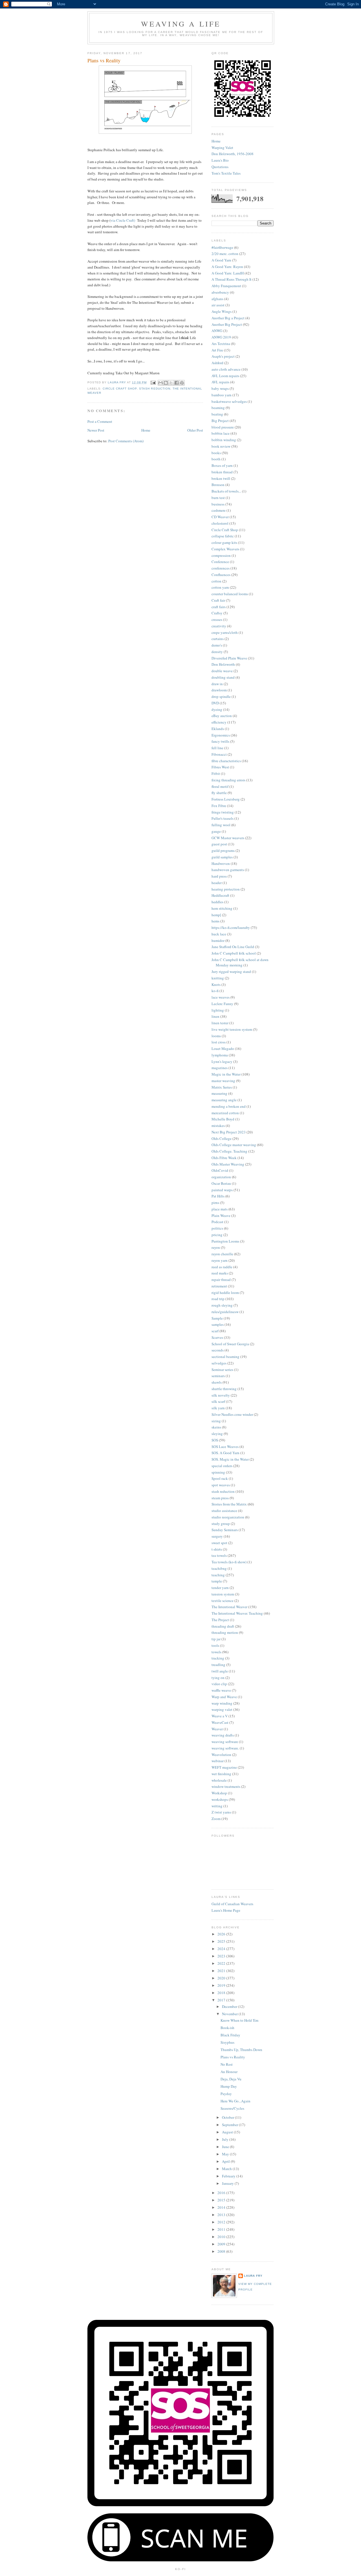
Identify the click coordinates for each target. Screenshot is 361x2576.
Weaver (217, 1729)
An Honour (229, 2072)
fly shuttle (219, 793)
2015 (222, 2200)
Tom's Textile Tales (226, 173)
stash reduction (155, 389)
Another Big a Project (228, 318)
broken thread (222, 472)
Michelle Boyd (223, 1119)
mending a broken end (229, 1106)
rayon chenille (222, 1254)
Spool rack (220, 1478)
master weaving (223, 1081)
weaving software (225, 1742)
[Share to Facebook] (177, 383)
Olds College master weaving (234, 1145)
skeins (216, 1427)
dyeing (217, 709)
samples (218, 1324)
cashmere (219, 510)
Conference (220, 562)
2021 (222, 1971)
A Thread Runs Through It (232, 279)
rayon (216, 1247)
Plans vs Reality (233, 2057)
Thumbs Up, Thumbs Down (241, 2050)
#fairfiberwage (222, 247)
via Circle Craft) (123, 220)
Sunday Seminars (225, 1530)
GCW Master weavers (228, 838)
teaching (218, 1575)
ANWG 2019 (221, 337)
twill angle (220, 1671)
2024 (222, 1949)
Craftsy (217, 613)
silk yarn (218, 1408)
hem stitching (222, 908)
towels (216, 1652)
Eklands (218, 729)
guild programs (223, 850)
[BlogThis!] (166, 383)
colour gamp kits (224, 542)
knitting (218, 978)
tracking (218, 1658)
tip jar (216, 1639)
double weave (222, 671)
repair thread (221, 1280)
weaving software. (225, 1748)
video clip (219, 1684)
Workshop (219, 1793)
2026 (222, 1934)
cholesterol (220, 523)
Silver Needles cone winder (232, 1414)
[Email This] (160, 383)
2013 (222, 2215)
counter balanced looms (230, 594)
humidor (218, 940)
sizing (216, 1421)
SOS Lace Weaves (225, 1447)
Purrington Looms (225, 1241)
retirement (219, 1286)
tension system (223, 1594)
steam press (220, 1498)
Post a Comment (100, 421)
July (226, 2139)
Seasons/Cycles (232, 2108)
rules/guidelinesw (225, 1312)
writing (217, 1806)
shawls (217, 1382)
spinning (218, 1472)
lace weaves (221, 997)
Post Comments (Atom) (126, 441)
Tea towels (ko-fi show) (229, 1562)
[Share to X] (171, 383)
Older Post (195, 430)
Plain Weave (221, 1216)
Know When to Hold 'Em (239, 2020)
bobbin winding (224, 440)
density (217, 652)
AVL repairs (220, 382)
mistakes (218, 1126)
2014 (222, 2207)
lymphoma (220, 1055)
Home (146, 430)
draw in (217, 684)
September (230, 2125)
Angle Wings (222, 311)
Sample (217, 1318)
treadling (218, 1665)
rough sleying (222, 1305)
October (228, 2117)
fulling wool (221, 825)
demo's (217, 645)
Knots (216, 984)
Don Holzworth (223, 664)
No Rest (227, 2064)
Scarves (217, 1337)
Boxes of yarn (222, 465)
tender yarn (220, 1588)
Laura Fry (253, 2276)
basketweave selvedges (229, 401)
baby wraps (220, 388)
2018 (222, 1993)
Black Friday (230, 2035)
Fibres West (220, 767)
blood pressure (223, 427)
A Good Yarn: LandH (228, 273)
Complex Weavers (225, 549)
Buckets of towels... (226, 491)
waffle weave (221, 1690)
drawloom (219, 690)
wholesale (219, 1780)
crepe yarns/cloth (225, 632)
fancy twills (220, 741)
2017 (222, 2000)
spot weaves (221, 1485)
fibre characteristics (226, 761)
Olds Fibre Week (224, 1158)
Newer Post (96, 430)
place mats (220, 1209)
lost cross (219, 1042)
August (228, 2132)
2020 (222, 1978)
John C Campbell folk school (234, 953)
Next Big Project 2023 (229, 1132)
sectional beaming (225, 1357)
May (226, 2154)
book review (221, 446)
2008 (222, 2251)
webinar (218, 1761)
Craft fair (218, 600)
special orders (222, 1466)
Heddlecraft (220, 895)
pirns (215, 1203)
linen (215, 1016)
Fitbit (216, 773)
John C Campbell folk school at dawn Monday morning (240, 962)
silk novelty (221, 1395)
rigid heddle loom (225, 1293)
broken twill (221, 478)
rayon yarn (220, 1260)
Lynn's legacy (222, 1061)
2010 (222, 2237)
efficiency (219, 722)
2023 (222, 1956)
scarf (215, 1331)
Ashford (217, 363)
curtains (218, 639)
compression (221, 555)
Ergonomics (221, 735)
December (230, 2006)
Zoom (216, 1819)
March (227, 2169)
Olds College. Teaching (229, 1151)
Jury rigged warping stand (231, 972)
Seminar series (222, 1370)
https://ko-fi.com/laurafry (231, 927)
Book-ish (227, 2028)
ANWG (217, 331)
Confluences (221, 575)
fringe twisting (223, 812)
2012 (222, 2222)
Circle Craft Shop (120, 389)
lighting (218, 1010)
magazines (220, 1068)
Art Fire (217, 350)
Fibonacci (219, 754)
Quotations (220, 167)
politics (217, 1228)
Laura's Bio (220, 160)
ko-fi (215, 991)
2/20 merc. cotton (225, 254)
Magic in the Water (226, 1074)
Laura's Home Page (226, 1910)
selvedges (219, 1363)
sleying (217, 1434)
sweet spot (219, 1543)
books (216, 453)
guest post (219, 844)
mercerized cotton (225, 1113)
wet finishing (221, 1774)
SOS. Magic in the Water (230, 1459)
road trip (218, 1299)
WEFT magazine (224, 1767)
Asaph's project (223, 356)
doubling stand (223, 677)
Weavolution (221, 1755)
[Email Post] (153, 382)
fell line (217, 748)
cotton (216, 581)
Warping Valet (222, 148)
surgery (217, 1536)
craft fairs (219, 607)
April (226, 2161)
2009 (222, 2244)
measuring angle (224, 1100)
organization (221, 1177)
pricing (217, 1235)
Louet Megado (223, 1049)
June (226, 2147)
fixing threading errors (228, 780)
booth (216, 459)
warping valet (222, 1709)
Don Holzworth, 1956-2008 (233, 154)
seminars (218, 1376)
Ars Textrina (221, 344)
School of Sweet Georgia (230, 1344)
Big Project (220, 421)
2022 (222, 1963)
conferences (221, 568)
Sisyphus (227, 2042)
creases (217, 619)
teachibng (219, 1568)
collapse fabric (223, 536)
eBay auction (222, 716)
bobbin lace (221, 433)
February (229, 2176)
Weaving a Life (181, 24)
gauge (216, 831)
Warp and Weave (224, 1697)
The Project (220, 1620)
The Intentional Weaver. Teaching (237, 1613)
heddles (217, 902)
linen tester (220, 1023)
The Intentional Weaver (229, 1607)
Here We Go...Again (235, 2101)
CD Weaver (220, 517)
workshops (220, 1799)
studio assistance (224, 1511)
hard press (219, 876)
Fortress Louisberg (226, 799)
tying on (218, 1678)
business (218, 504)
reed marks (220, 1273)
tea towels (219, 1555)
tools (215, 1645)
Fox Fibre (219, 806)
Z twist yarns (221, 1812)
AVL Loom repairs (225, 376)
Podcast (217, 1222)
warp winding (222, 1703)
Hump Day (229, 2086)
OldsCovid (220, 1170)
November (230, 2014)
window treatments (226, 1786)
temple (217, 1581)
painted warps (222, 1190)
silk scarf (218, 1401)
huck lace (219, 934)
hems (215, 921)
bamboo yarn (222, 395)
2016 (222, 2193)
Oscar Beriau (221, 1183)
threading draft (223, 1626)
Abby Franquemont (226, 286)
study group (221, 1524)
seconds (218, 1350)
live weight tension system (232, 1029)
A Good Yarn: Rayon (227, 267)
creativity (219, 626)
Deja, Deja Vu (231, 2079)
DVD (215, 703)
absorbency (220, 292)
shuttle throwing (224, 1389)
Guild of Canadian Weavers (232, 1904)
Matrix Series (222, 1087)
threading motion (225, 1632)
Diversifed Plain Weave (229, 658)
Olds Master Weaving (228, 1164)
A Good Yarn (221, 260)
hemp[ (216, 915)
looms (216, 1036)
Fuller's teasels (223, 818)
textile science (223, 1601)
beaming (218, 408)
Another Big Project (227, 324)
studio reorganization (228, 1517)
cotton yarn (220, 587)
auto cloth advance (226, 369)
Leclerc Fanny (222, 1004)
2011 (222, 2229)
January (228, 2183)
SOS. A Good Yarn (225, 1453)
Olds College (222, 1138)
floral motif (220, 786)
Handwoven (221, 863)
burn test (218, 498)
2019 (222, 1985)
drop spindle (221, 696)
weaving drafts (223, 1735)
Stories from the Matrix (229, 1504)
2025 (222, 1941)
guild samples (222, 857)
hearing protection (226, 889)
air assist (218, 305)
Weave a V (220, 1716)
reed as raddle (222, 1267)
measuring (219, 1093)
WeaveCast (220, 1722)
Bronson (218, 485)
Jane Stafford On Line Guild (233, 947)
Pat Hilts (218, 1196)
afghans (217, 299)
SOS (215, 1440)
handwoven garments (228, 870)
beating (217, 414)
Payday (226, 2094)
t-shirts (217, 1549)
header (217, 883)
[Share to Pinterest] (182, 383)
